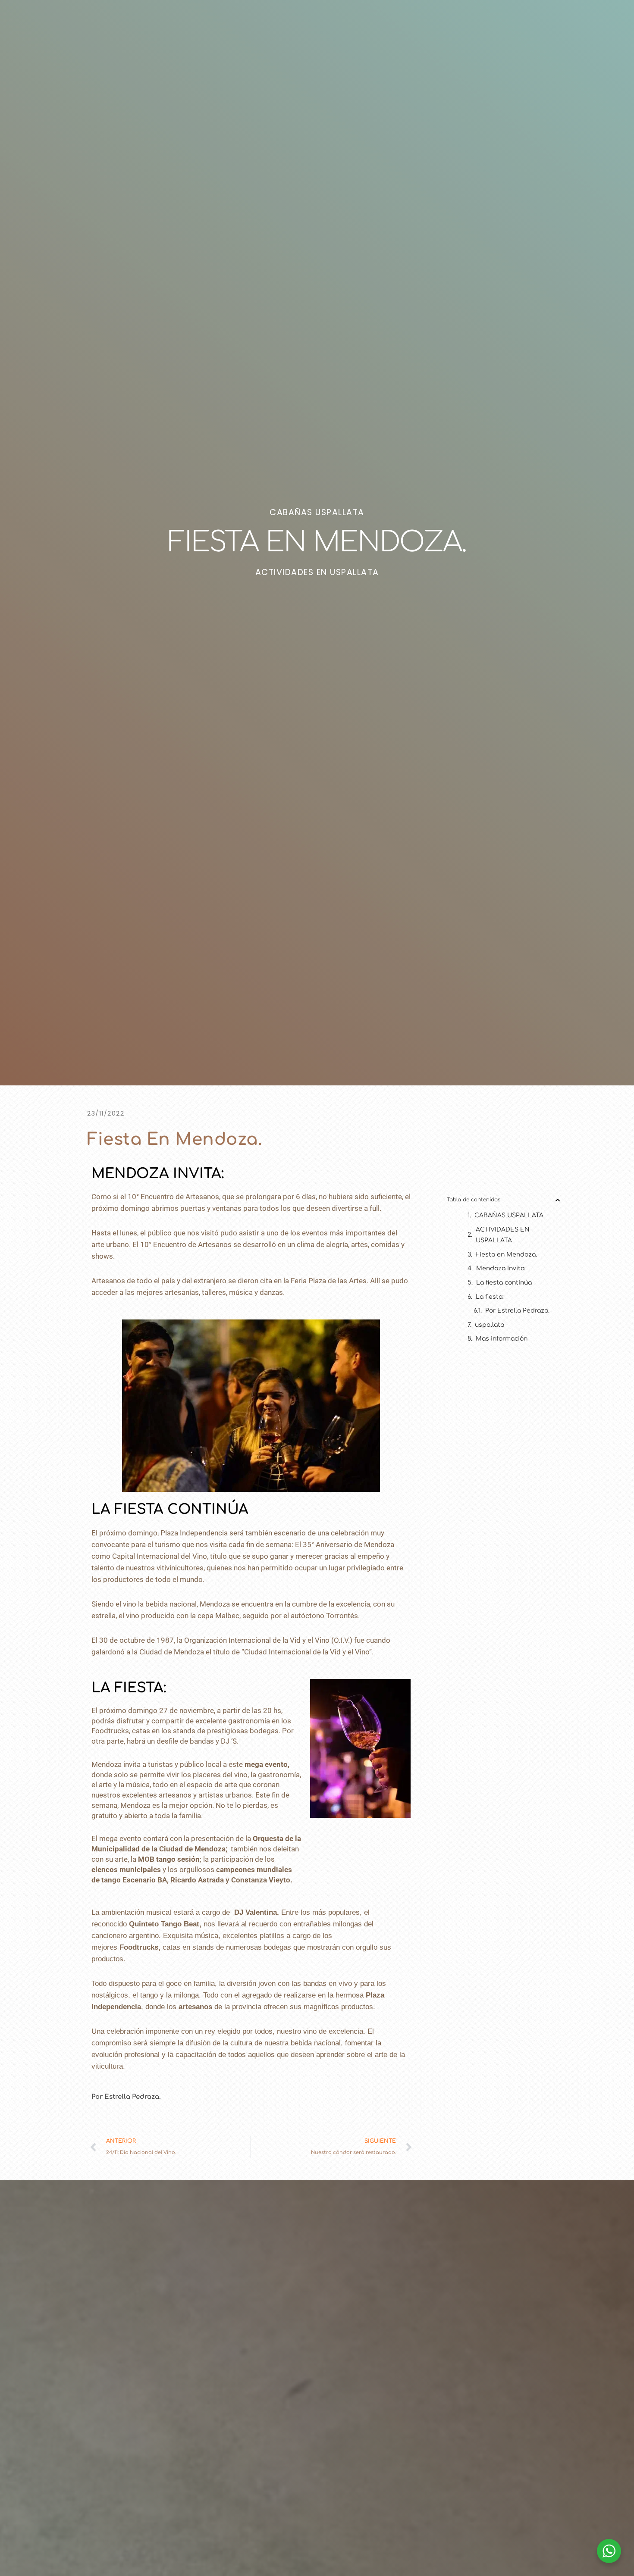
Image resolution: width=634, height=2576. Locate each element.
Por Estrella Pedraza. (517, 1311)
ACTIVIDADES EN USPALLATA (503, 1235)
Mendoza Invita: (501, 1268)
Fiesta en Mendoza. (506, 1255)
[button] (558, 1200)
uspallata (490, 1325)
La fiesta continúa (504, 1283)
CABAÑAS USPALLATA (509, 1215)
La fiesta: (490, 1297)
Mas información (502, 1339)
